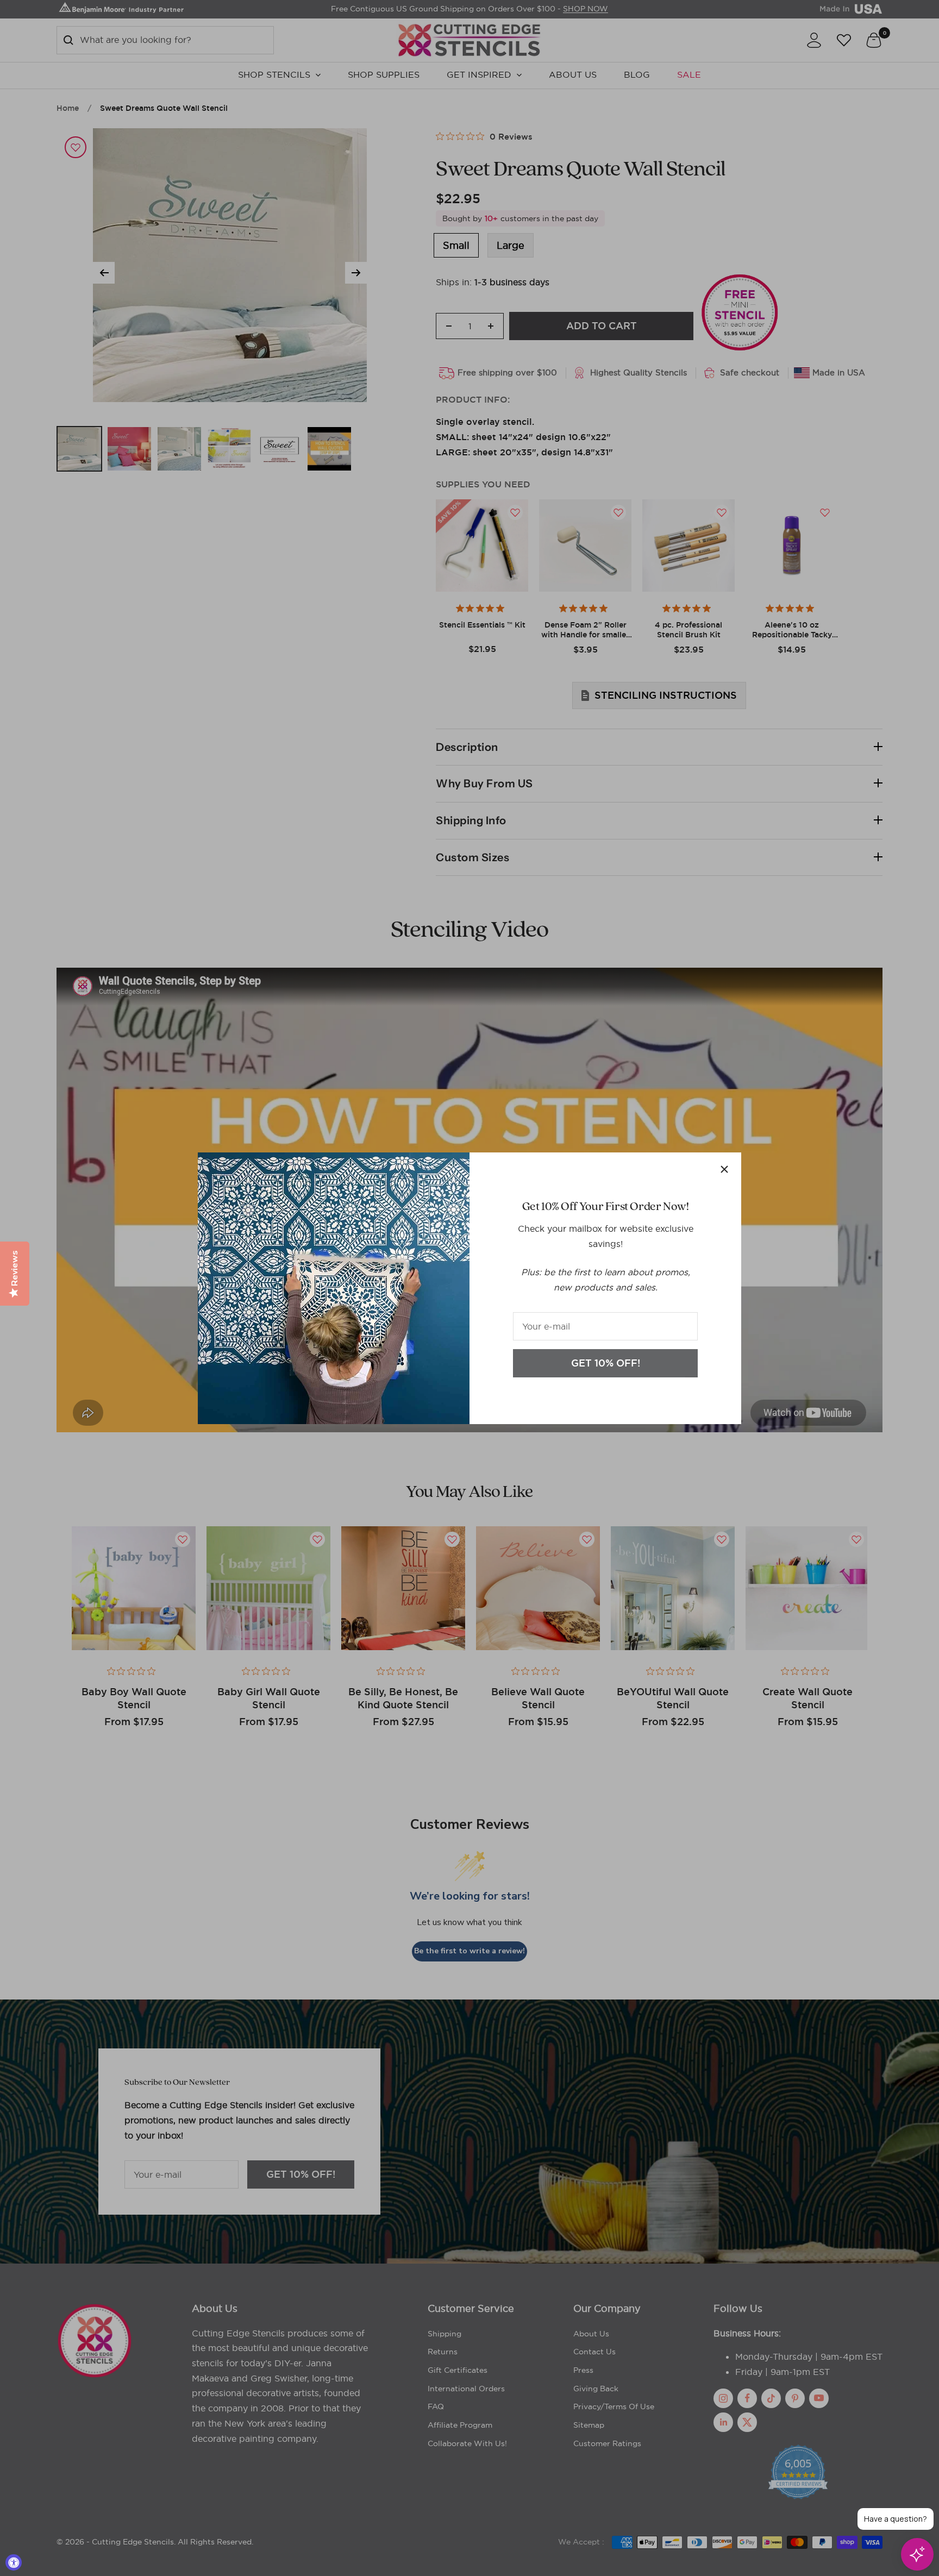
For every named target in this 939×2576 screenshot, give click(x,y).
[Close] (724, 1169)
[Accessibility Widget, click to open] (14, 2562)
